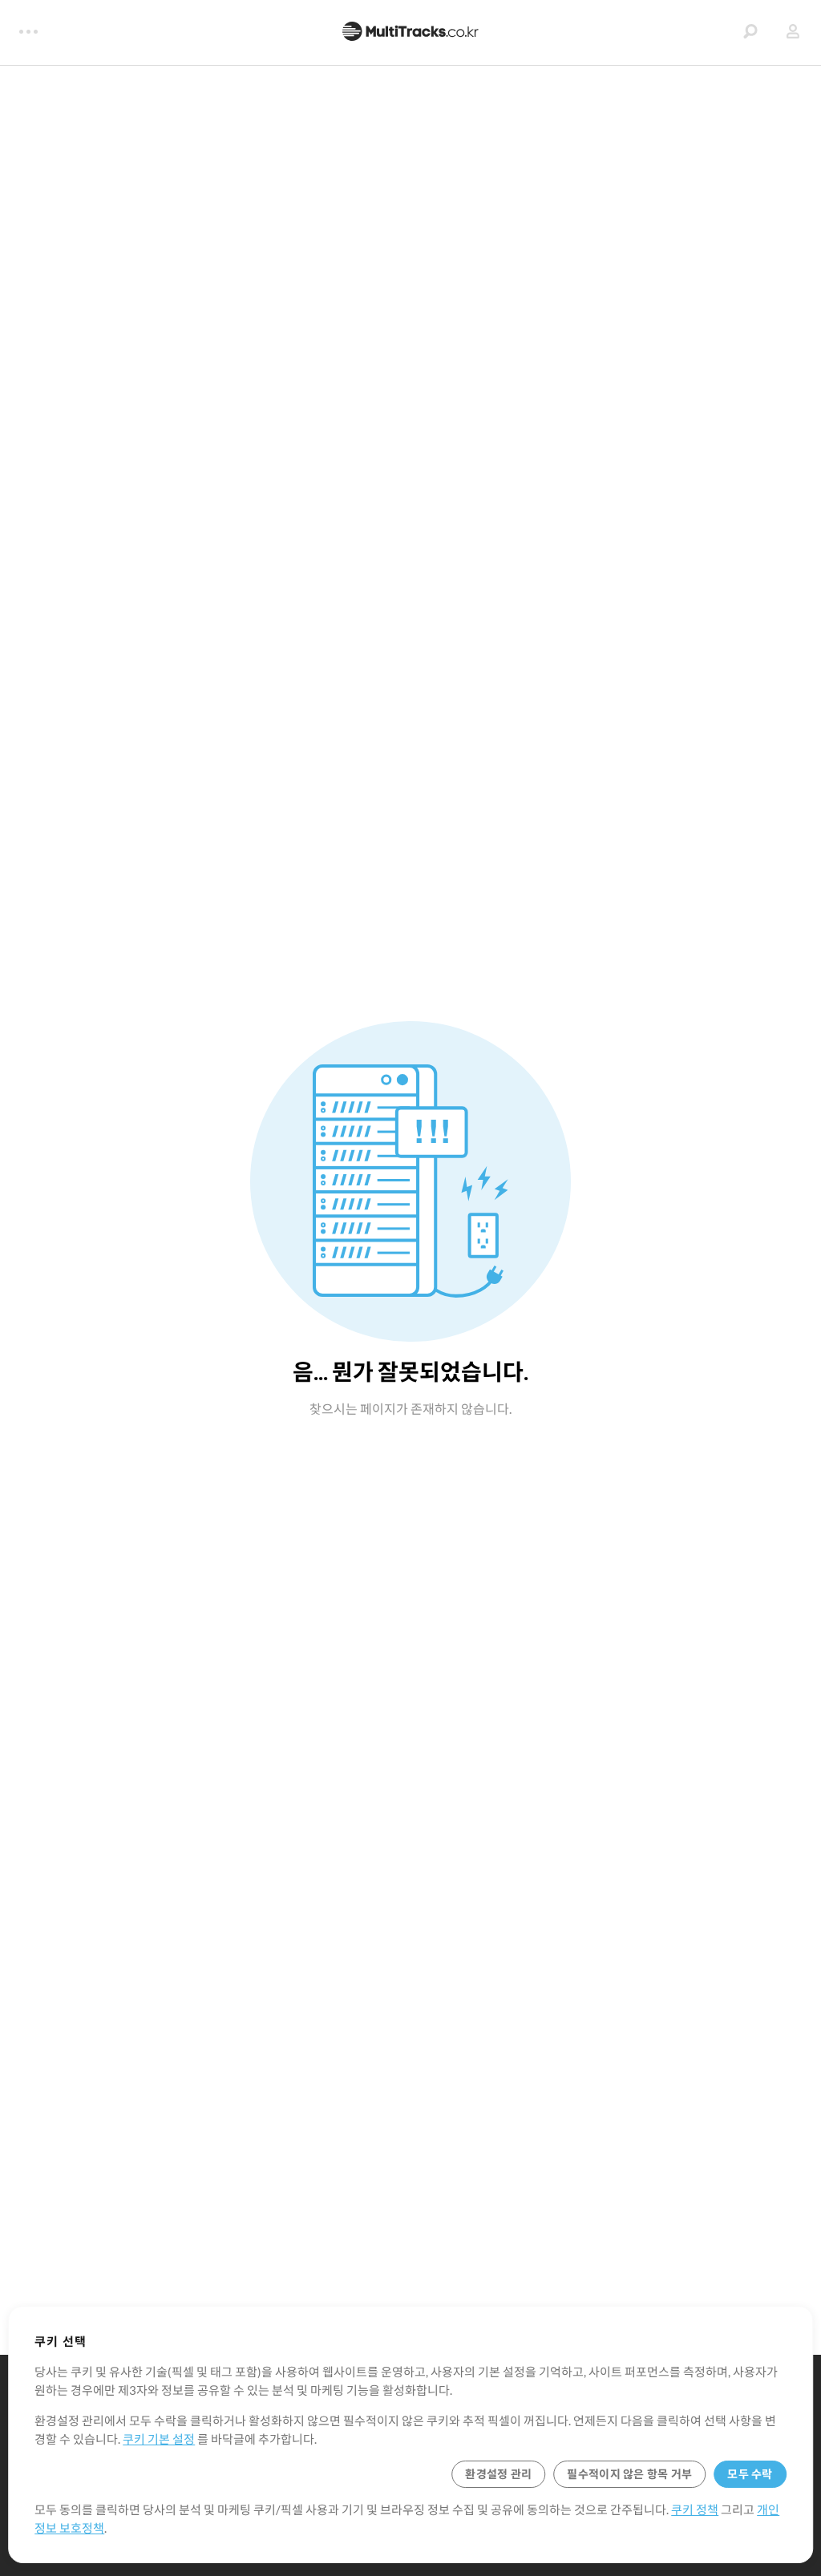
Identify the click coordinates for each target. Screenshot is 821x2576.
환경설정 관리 (498, 2474)
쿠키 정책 (695, 2509)
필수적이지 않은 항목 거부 (629, 2474)
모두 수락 (750, 2474)
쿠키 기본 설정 (159, 2439)
